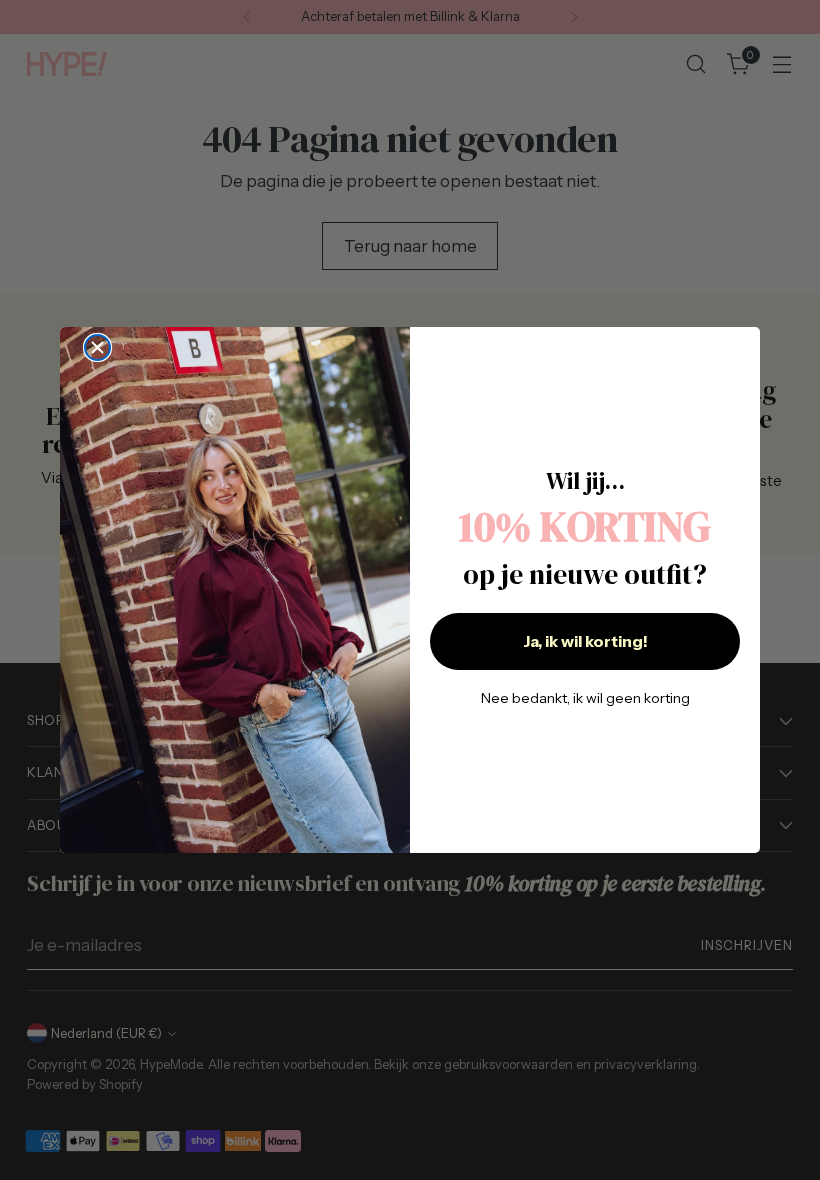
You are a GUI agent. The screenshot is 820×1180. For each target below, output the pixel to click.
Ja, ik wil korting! (585, 641)
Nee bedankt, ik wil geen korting (585, 698)
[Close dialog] (97, 347)
